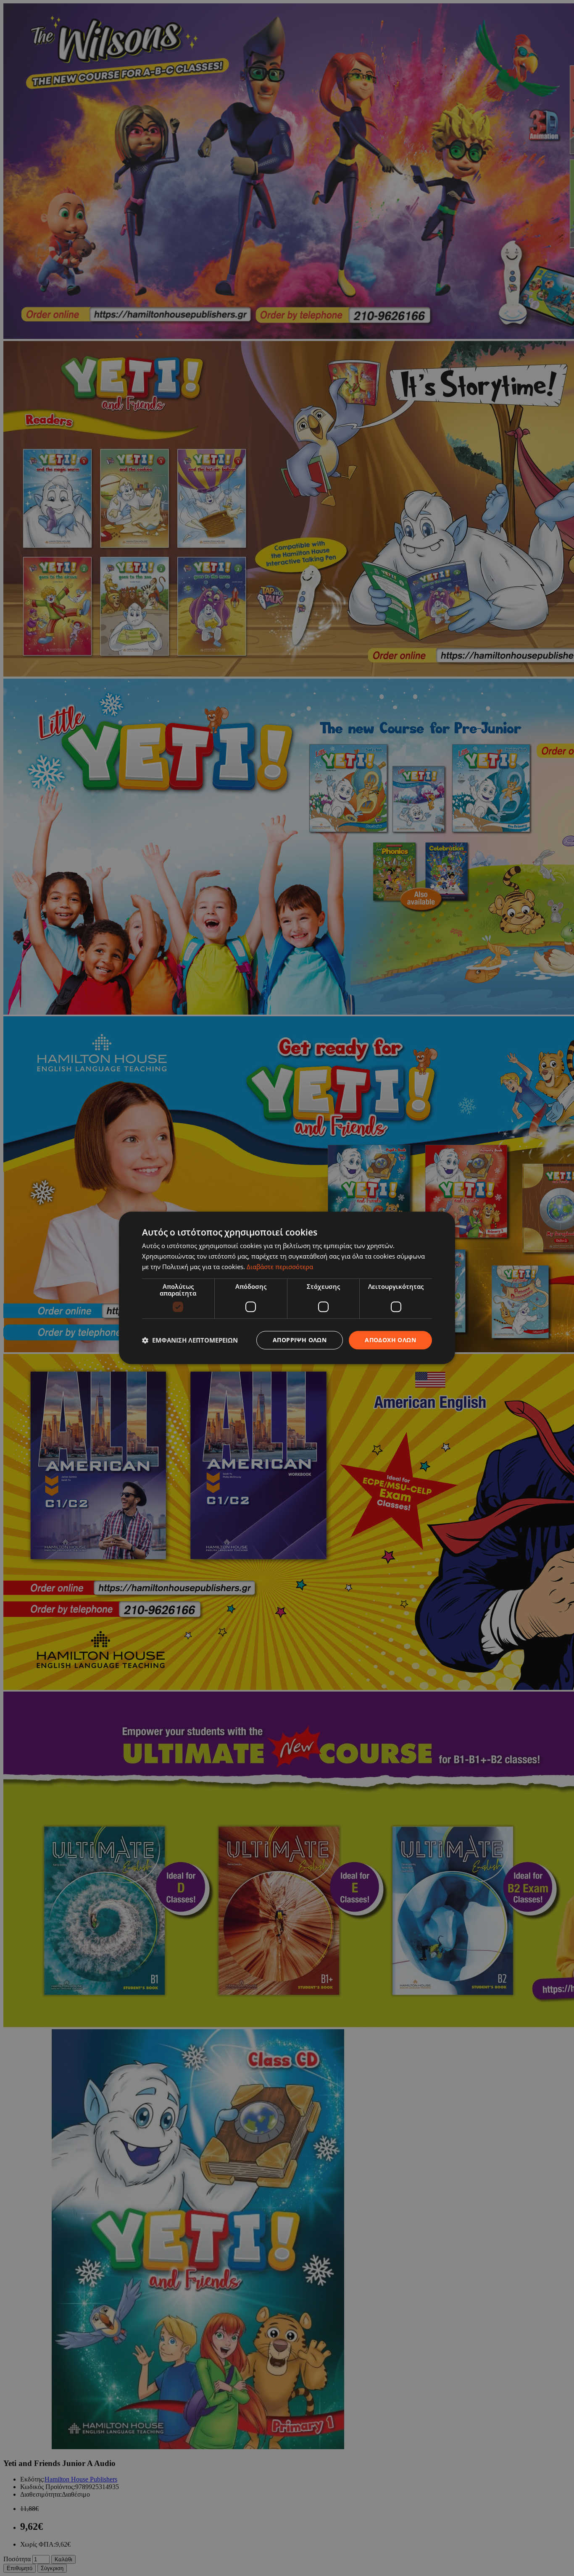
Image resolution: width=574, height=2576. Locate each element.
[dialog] (287, 1288)
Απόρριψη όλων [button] (300, 1340)
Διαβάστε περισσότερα (280, 1267)
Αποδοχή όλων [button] (390, 1340)
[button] (190, 1340)
